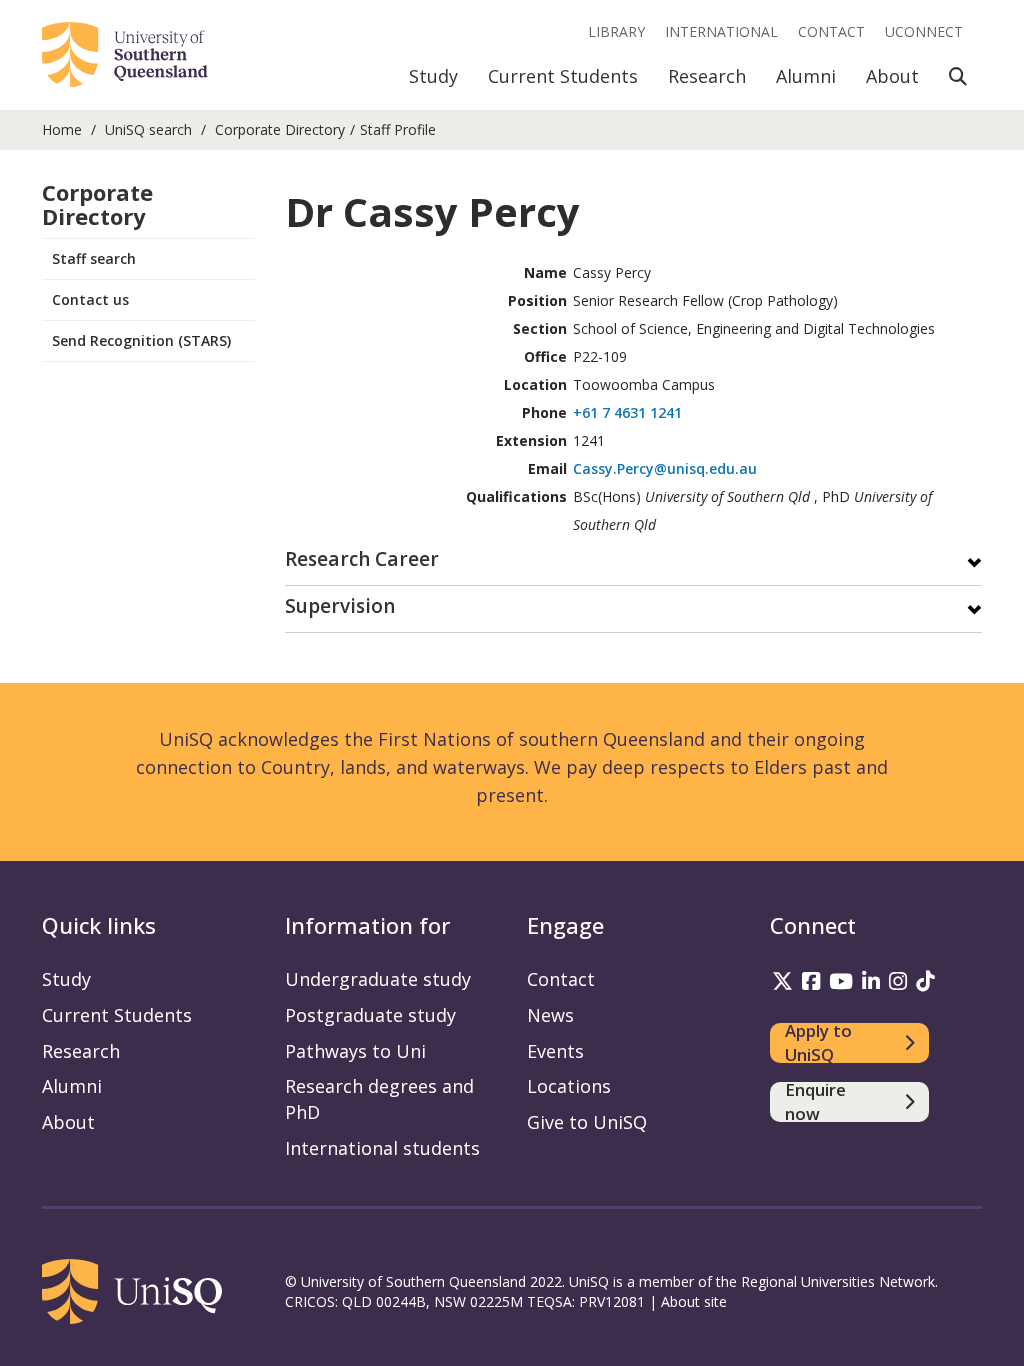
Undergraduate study (378, 979)
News (550, 1015)
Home (62, 129)
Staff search (94, 258)
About (892, 76)
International (721, 31)
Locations (569, 1086)
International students (382, 1148)
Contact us (90, 299)
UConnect (924, 31)
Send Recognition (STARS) (141, 340)
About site (694, 1301)
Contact (831, 31)
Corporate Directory (280, 129)
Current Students (563, 76)
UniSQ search (148, 129)
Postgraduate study (370, 1015)
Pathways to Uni (355, 1051)
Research (707, 76)
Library (616, 31)
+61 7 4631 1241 (627, 412)
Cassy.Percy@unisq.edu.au (665, 468)
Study (433, 76)
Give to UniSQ (587, 1122)
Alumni (806, 76)
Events (555, 1051)
